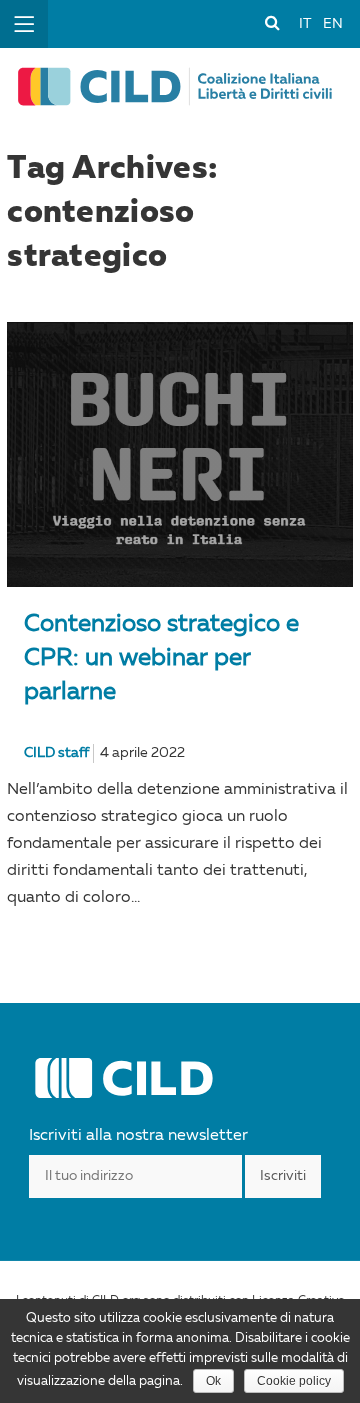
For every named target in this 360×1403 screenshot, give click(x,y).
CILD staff (56, 753)
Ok (213, 1381)
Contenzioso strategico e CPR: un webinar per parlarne (161, 659)
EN (333, 24)
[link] (272, 22)
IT (305, 24)
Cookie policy (294, 1381)
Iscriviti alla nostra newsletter (138, 1136)
